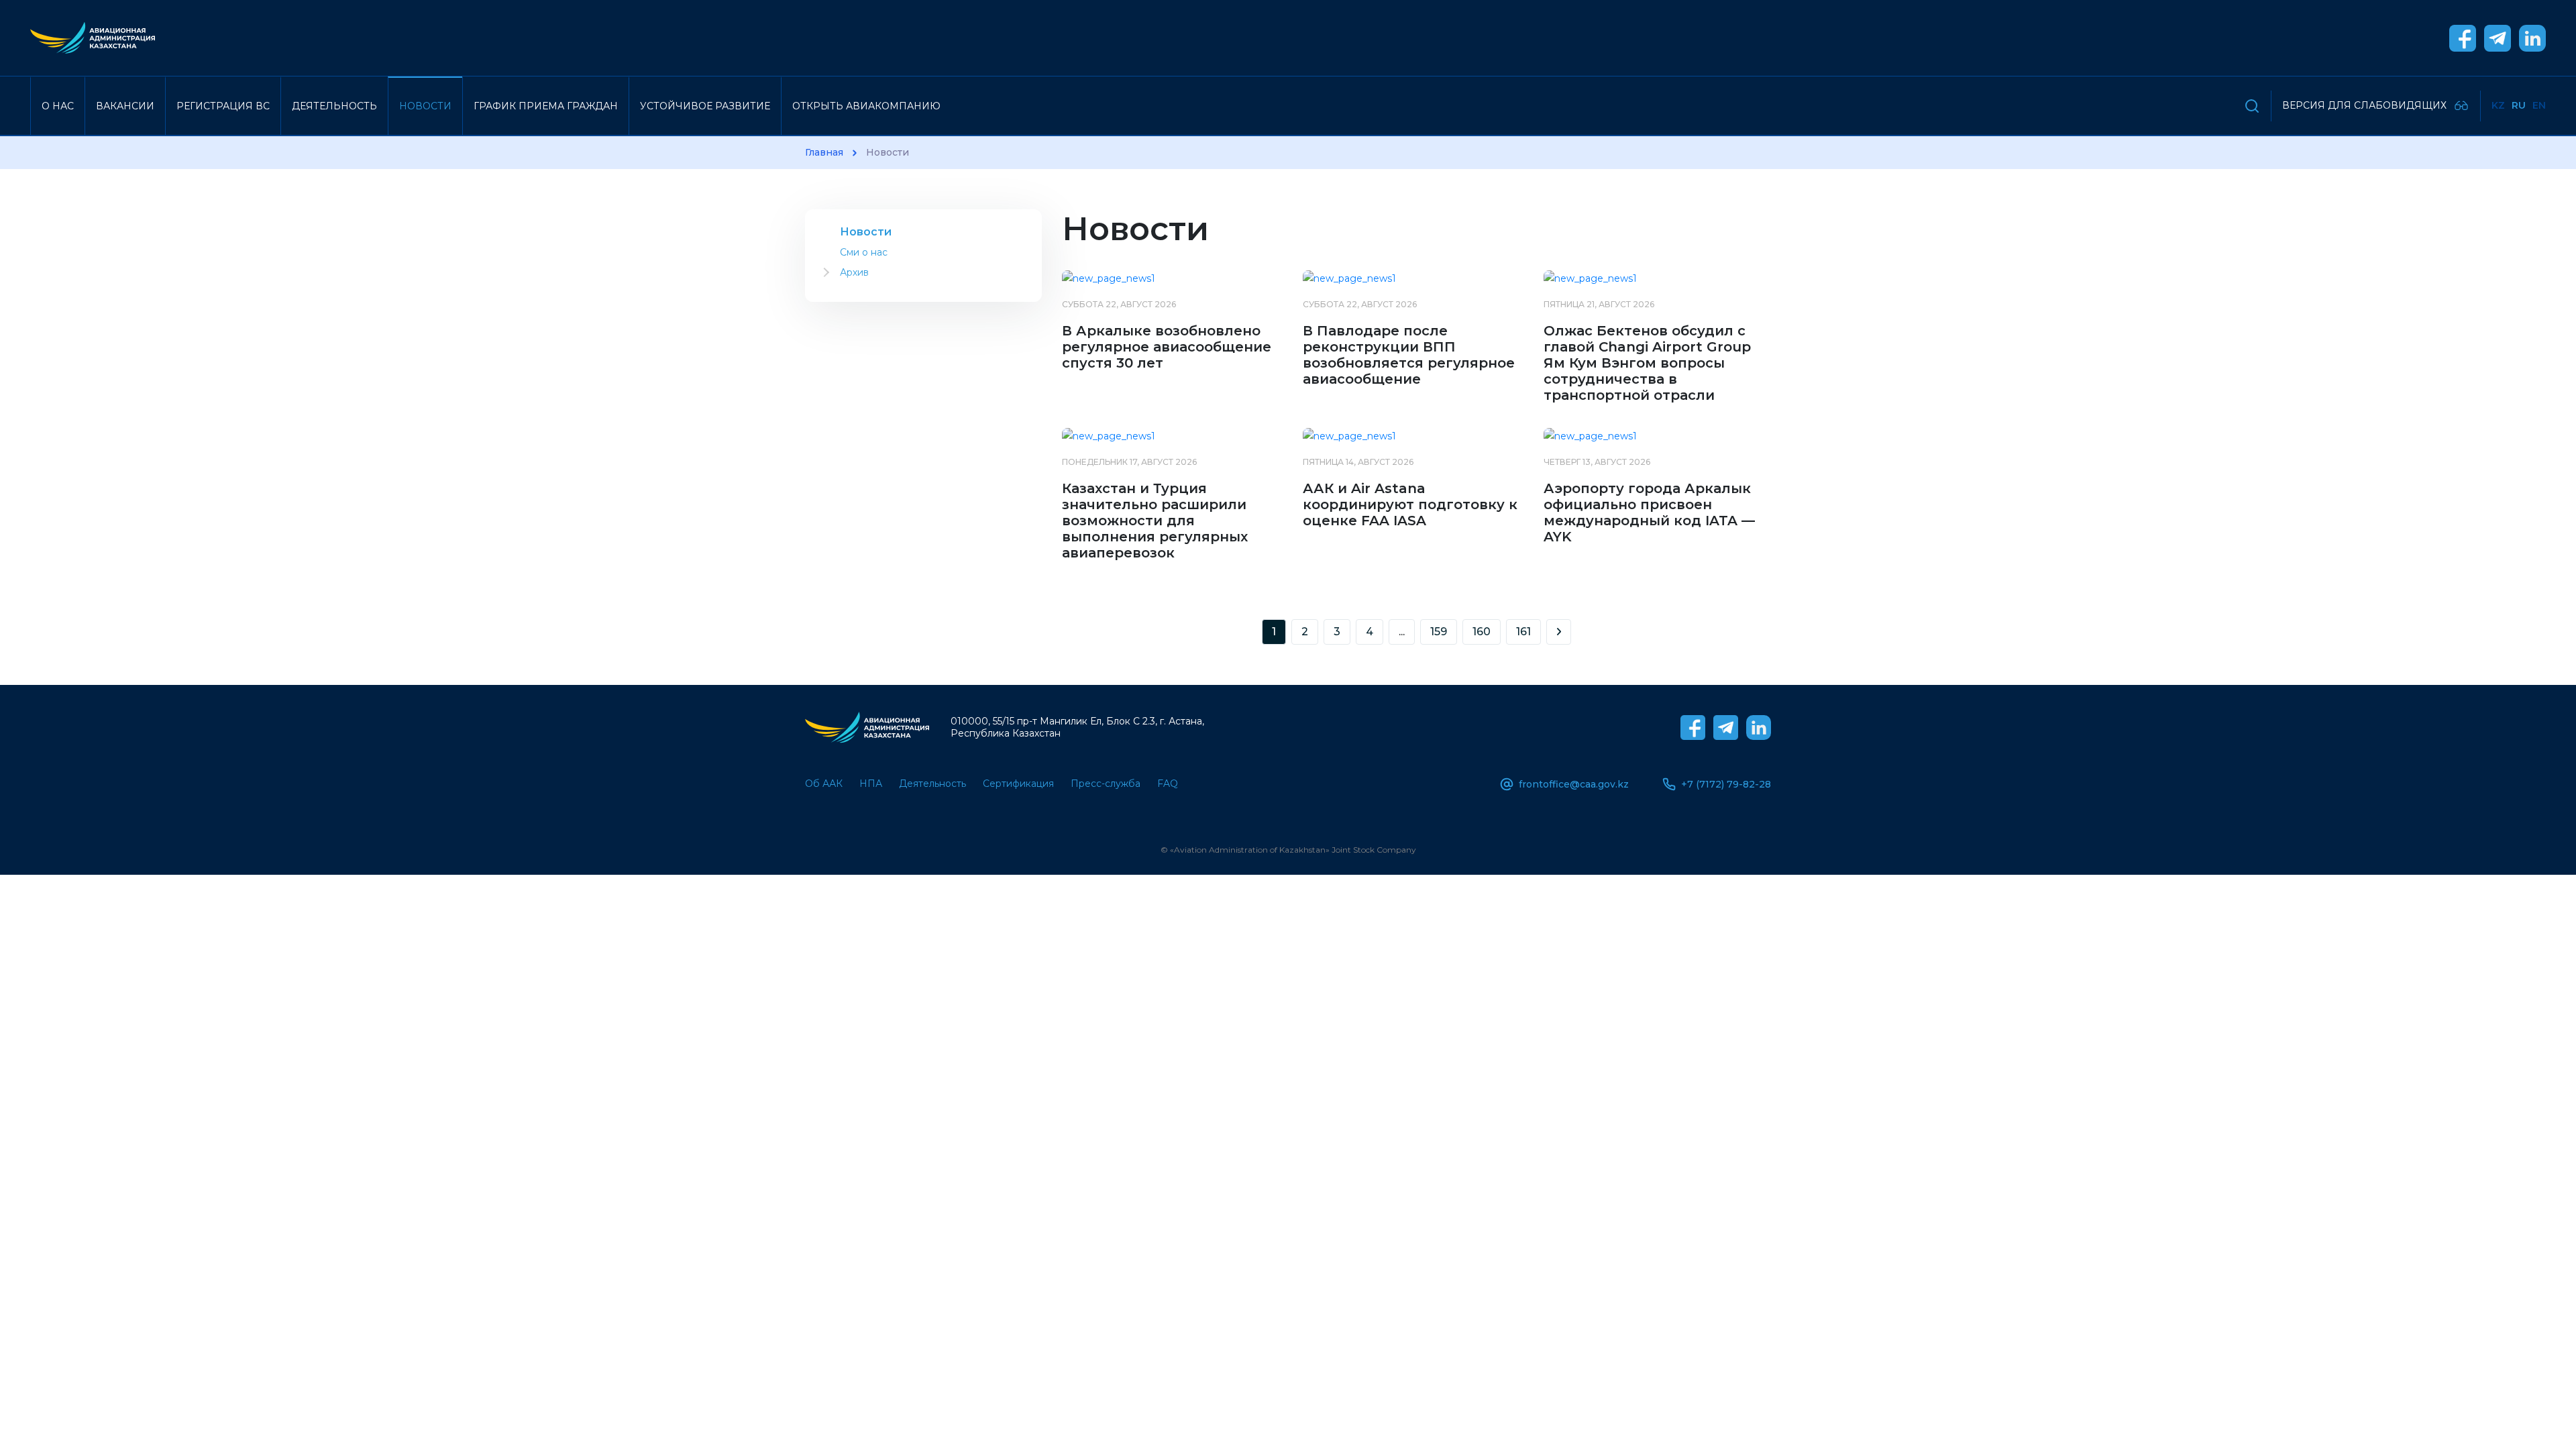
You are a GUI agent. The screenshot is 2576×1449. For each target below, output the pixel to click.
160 (1482, 632)
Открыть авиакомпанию (866, 106)
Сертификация (1018, 784)
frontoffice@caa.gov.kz (1574, 784)
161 (1523, 632)
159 (1439, 632)
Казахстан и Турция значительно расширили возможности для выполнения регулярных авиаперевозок (1155, 521)
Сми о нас (864, 252)
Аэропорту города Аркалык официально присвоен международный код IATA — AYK (1649, 513)
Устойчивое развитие (705, 106)
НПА (871, 784)
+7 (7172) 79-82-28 (1726, 784)
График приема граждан (546, 106)
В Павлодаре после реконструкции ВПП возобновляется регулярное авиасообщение (1409, 355)
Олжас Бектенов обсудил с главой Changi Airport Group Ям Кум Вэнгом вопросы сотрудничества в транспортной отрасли (1647, 363)
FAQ (1168, 784)
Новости (425, 106)
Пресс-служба (1106, 784)
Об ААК (824, 784)
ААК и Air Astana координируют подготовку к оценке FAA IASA (1410, 504)
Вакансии (125, 106)
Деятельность (334, 106)
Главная (824, 153)
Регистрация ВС (223, 106)
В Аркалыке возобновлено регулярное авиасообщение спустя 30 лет (1167, 347)
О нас (58, 106)
